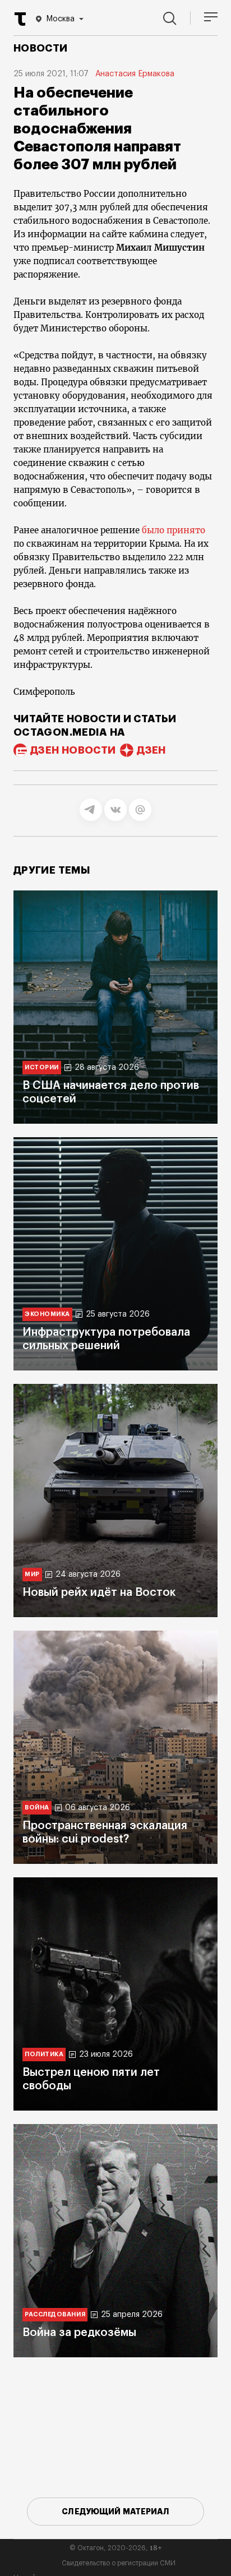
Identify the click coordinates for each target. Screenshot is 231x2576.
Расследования (55, 2314)
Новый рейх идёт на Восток (99, 1592)
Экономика (47, 1314)
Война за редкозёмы (79, 2333)
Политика (44, 2054)
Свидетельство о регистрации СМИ (119, 2563)
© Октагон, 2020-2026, (116, 2548)
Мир (32, 1574)
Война (37, 1808)
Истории (42, 1067)
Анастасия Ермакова (135, 74)
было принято (174, 530)
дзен (151, 750)
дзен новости (73, 750)
